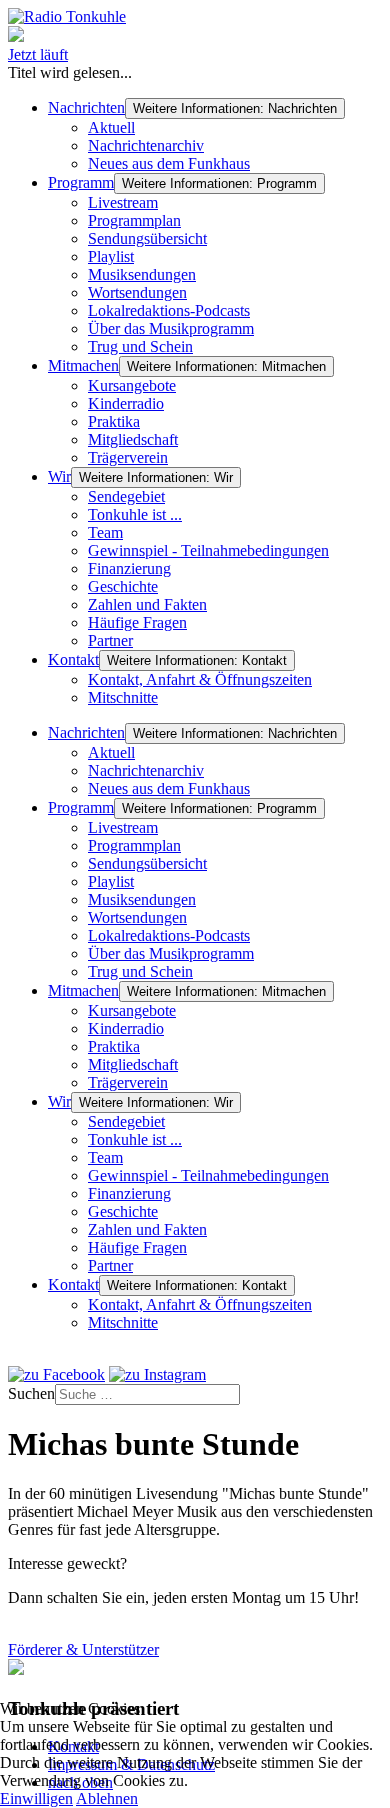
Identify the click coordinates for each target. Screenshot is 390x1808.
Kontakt (73, 659)
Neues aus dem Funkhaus (169, 163)
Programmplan (134, 220)
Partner (110, 640)
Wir (59, 476)
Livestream (123, 202)
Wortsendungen (137, 292)
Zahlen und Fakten (147, 604)
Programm (81, 182)
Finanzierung (129, 568)
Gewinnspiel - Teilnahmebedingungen (208, 550)
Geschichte (123, 586)
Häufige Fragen (137, 622)
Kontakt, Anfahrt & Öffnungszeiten (200, 679)
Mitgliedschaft (133, 439)
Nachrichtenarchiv (146, 145)
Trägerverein (128, 457)
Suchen (31, 1393)
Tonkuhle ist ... (135, 514)
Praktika (114, 421)
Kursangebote (132, 385)
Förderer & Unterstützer (83, 1649)
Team (105, 532)
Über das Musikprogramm (171, 328)
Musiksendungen (142, 274)
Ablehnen (107, 1798)
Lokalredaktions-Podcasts (169, 310)
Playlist (111, 256)
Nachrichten (86, 107)
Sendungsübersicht (147, 238)
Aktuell (111, 127)
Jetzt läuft (38, 54)
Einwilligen (36, 1798)
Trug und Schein (140, 346)
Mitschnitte (123, 697)
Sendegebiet (126, 496)
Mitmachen (83, 365)
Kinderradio (126, 403)
